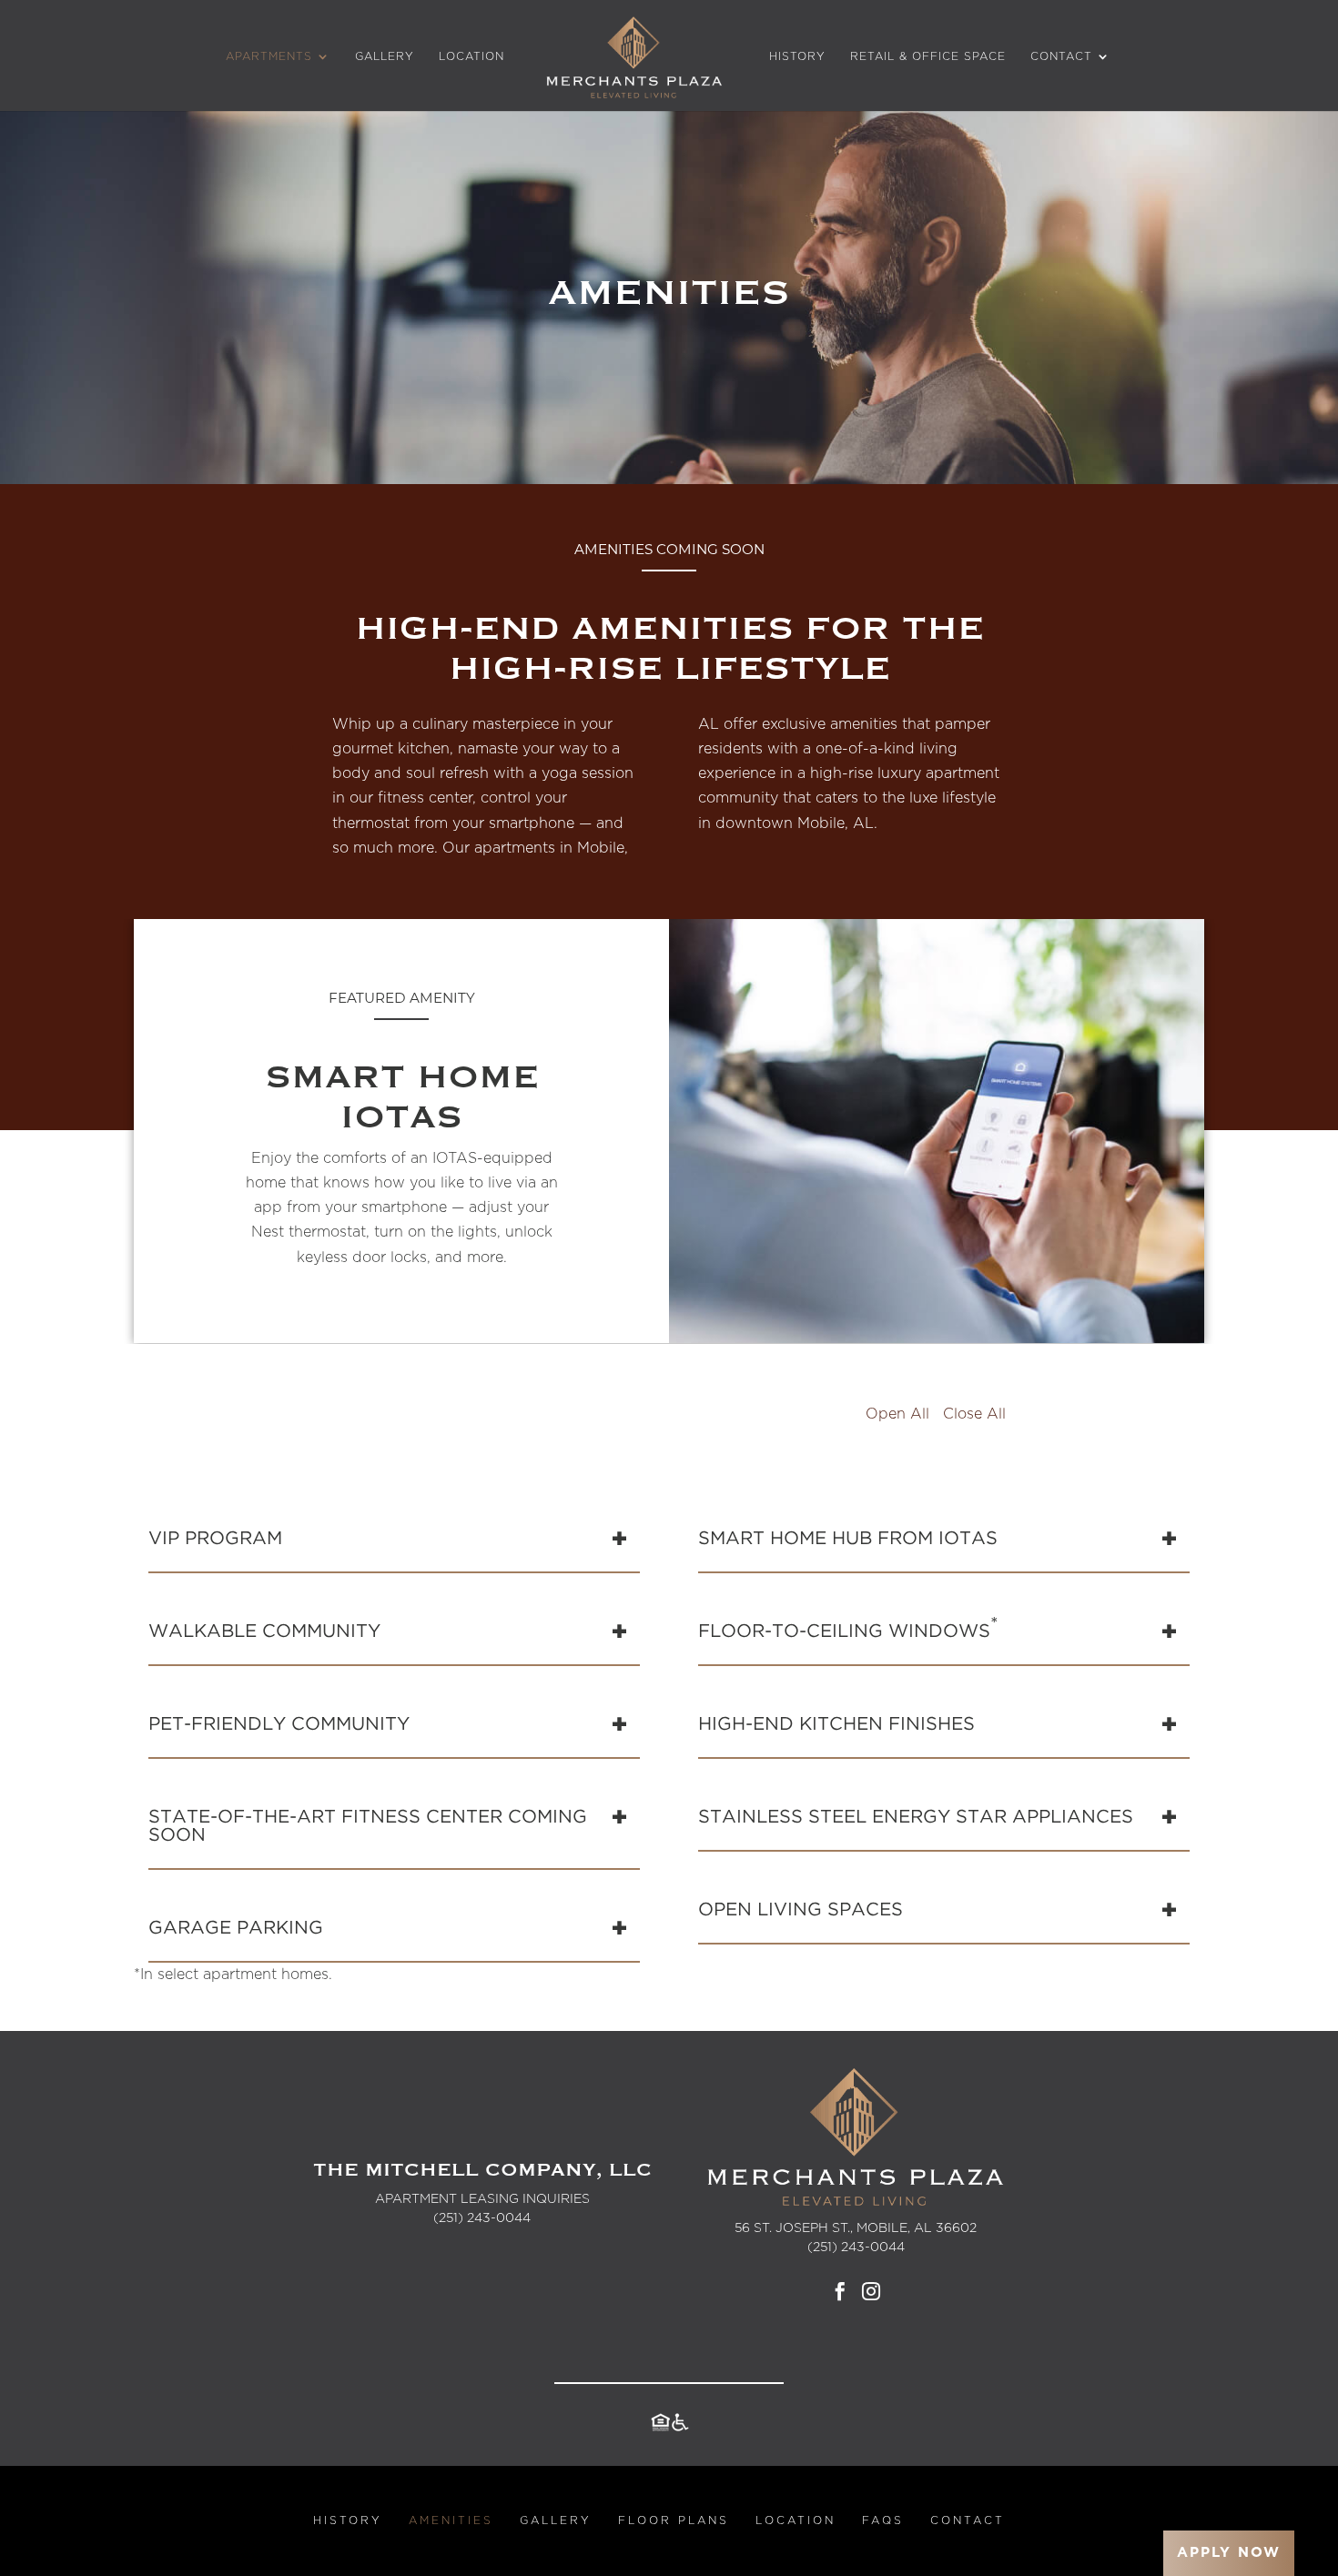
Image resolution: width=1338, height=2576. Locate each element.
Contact (1061, 56)
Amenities (451, 2520)
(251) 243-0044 (482, 2218)
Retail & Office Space (928, 56)
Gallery (385, 56)
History (797, 56)
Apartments (269, 56)
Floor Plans (674, 2520)
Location (471, 56)
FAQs (883, 2520)
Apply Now (1229, 2553)
